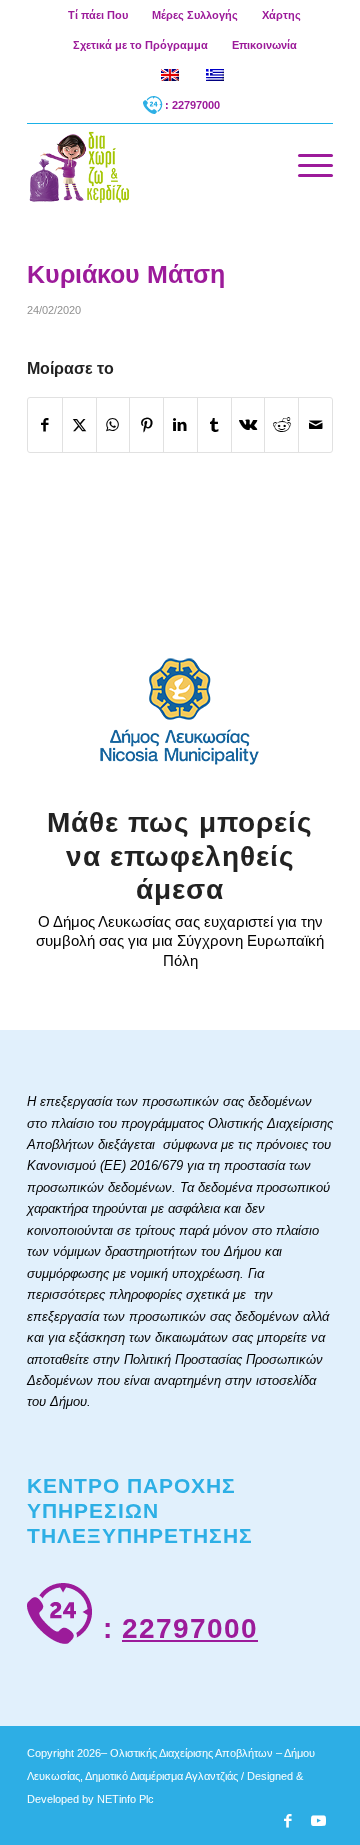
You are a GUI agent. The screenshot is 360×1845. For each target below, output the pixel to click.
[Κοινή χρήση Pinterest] (146, 425)
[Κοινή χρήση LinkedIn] (180, 425)
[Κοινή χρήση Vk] (248, 425)
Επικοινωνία (264, 45)
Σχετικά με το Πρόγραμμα (140, 45)
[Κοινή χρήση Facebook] (45, 425)
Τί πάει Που (98, 15)
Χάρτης (281, 15)
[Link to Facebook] (288, 1821)
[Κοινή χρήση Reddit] (281, 425)
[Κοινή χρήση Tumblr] (214, 425)
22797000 (190, 1628)
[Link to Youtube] (318, 1821)
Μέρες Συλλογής (195, 15)
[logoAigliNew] (149, 165)
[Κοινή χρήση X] (79, 425)
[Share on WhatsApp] (113, 425)
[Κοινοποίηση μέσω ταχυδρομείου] (315, 425)
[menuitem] (98, 15)
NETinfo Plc (125, 1799)
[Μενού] (305, 165)
